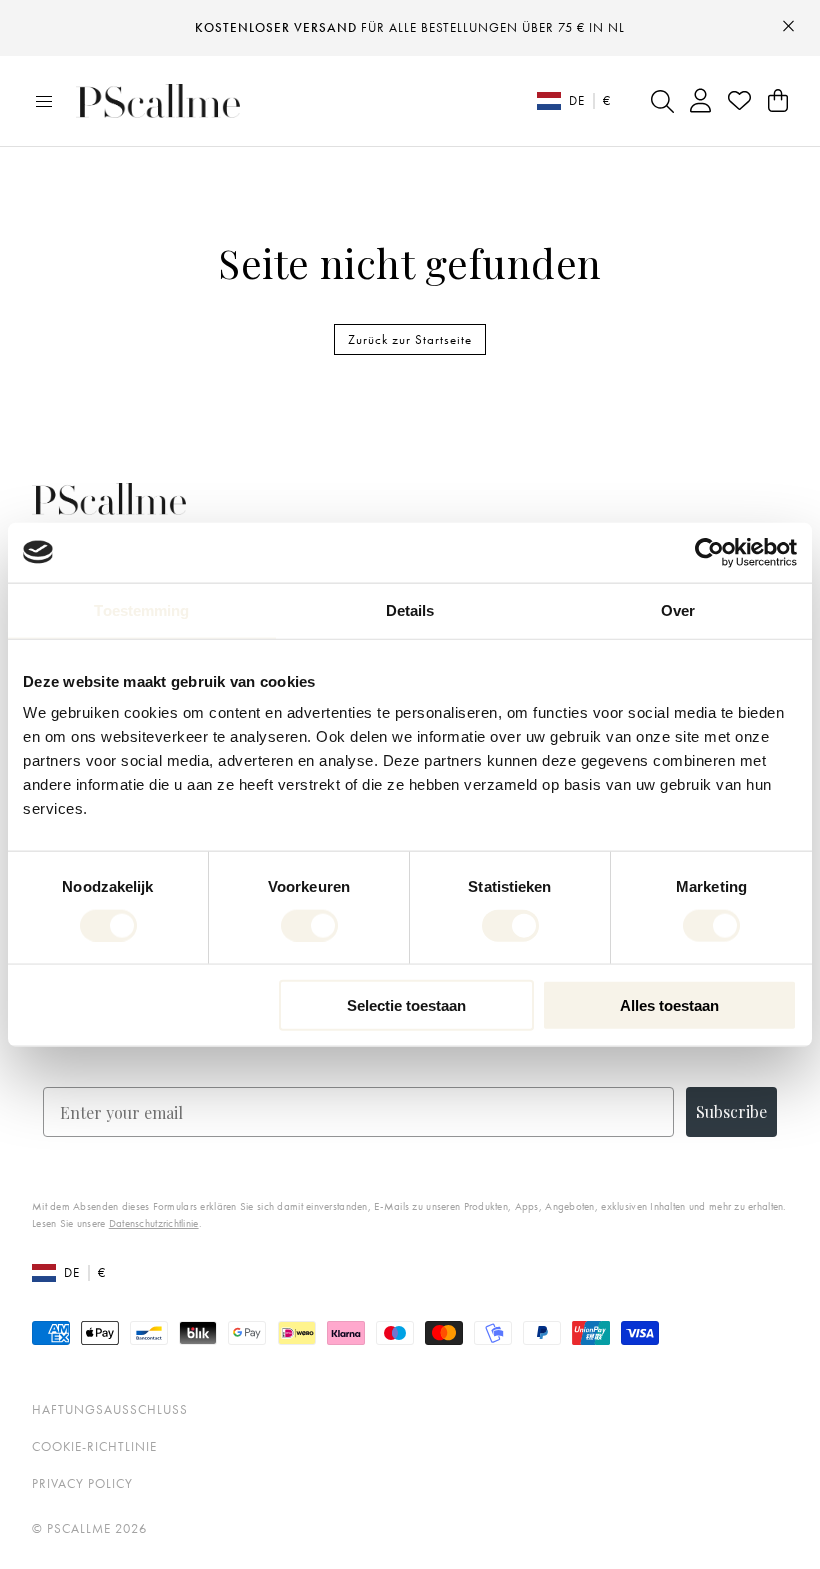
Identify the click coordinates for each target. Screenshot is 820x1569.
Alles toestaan (669, 1005)
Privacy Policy (82, 1483)
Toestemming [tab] (141, 609)
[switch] (309, 925)
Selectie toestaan (406, 1005)
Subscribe (731, 1111)
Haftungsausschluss (110, 1409)
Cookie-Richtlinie (94, 1446)
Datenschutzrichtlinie (154, 1223)
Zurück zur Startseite (410, 339)
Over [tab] (678, 609)
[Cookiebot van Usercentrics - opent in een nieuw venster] (709, 552)
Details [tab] (410, 609)
